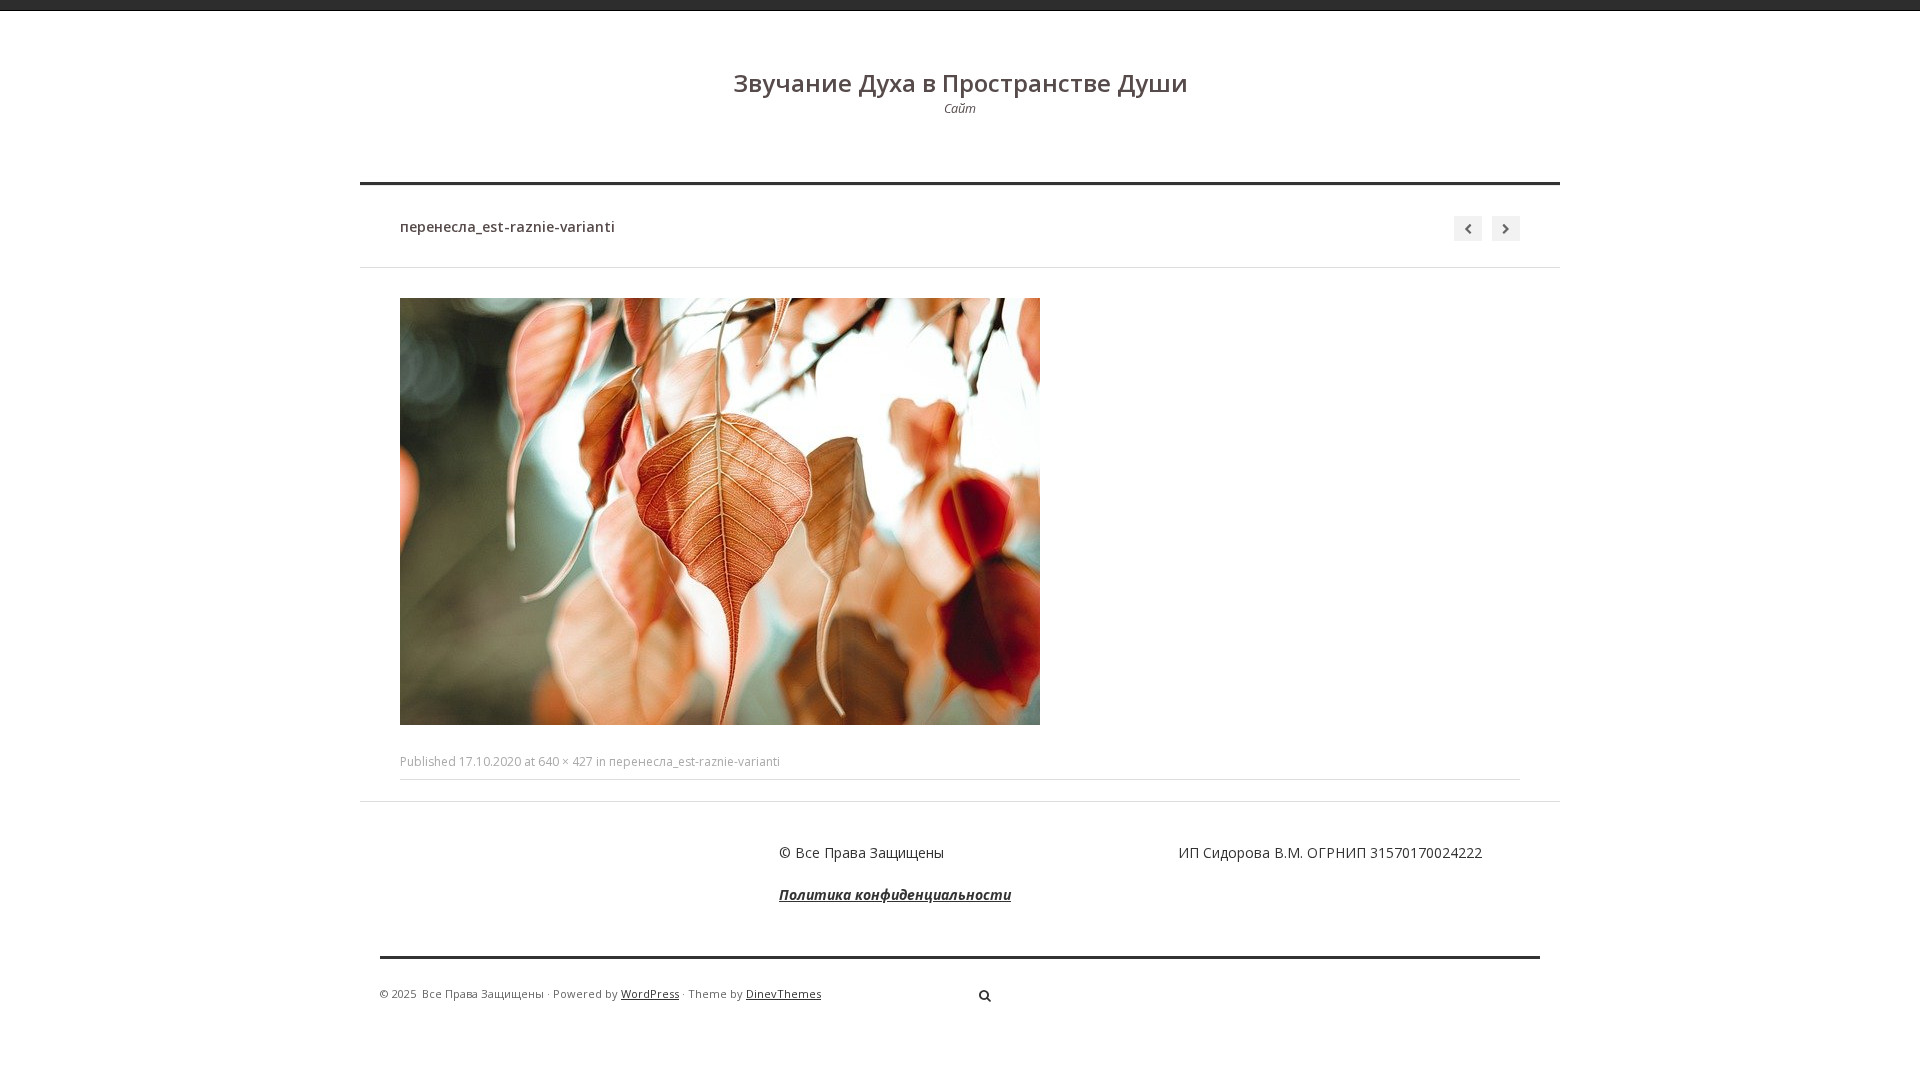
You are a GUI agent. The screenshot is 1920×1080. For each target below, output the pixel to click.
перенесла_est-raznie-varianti (694, 761)
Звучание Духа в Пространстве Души (960, 82)
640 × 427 (565, 761)
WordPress (650, 993)
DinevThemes (783, 993)
